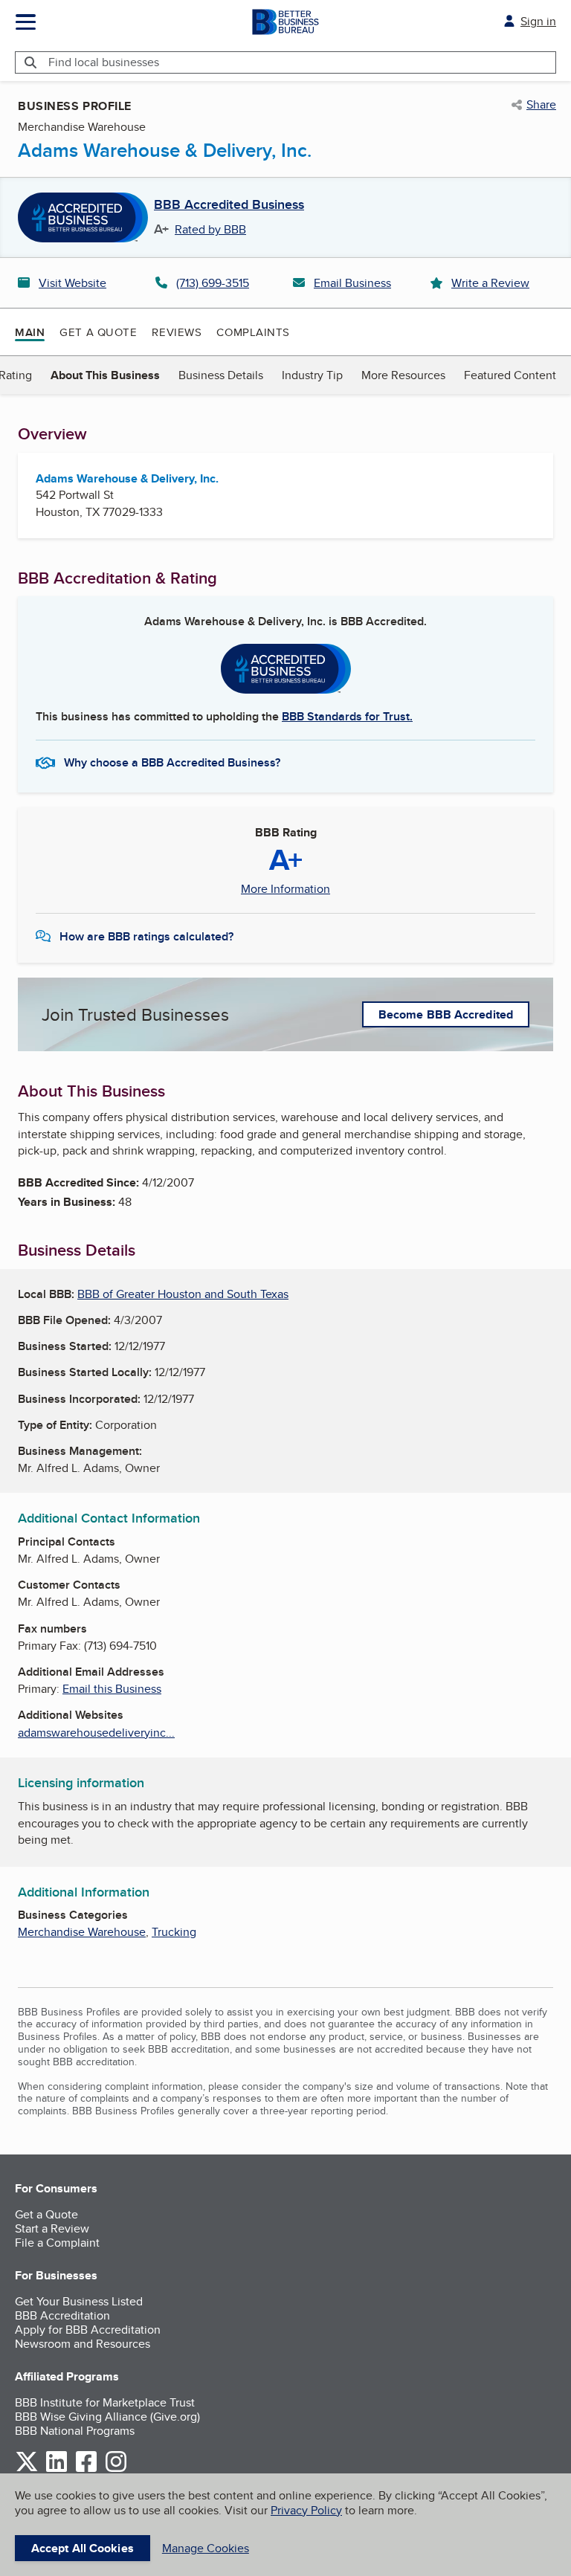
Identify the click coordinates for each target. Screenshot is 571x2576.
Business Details (221, 375)
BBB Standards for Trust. (347, 716)
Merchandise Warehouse (82, 1932)
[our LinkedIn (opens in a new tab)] (57, 2469)
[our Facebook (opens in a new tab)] (86, 2469)
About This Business (105, 375)
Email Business (352, 283)
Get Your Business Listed (79, 2301)
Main (30, 332)
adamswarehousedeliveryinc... (96, 1733)
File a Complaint (57, 2243)
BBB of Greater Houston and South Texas (183, 1294)
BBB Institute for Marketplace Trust (105, 2402)
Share (541, 105)
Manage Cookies (206, 2548)
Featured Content (510, 375)
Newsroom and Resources (83, 2344)
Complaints (253, 332)
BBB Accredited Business (229, 205)
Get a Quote (98, 332)
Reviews (177, 332)
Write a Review (490, 283)
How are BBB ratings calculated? (146, 936)
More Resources (403, 375)
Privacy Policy (306, 2510)
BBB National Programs (75, 2431)
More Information (285, 889)
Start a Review (52, 2228)
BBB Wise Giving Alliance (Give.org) (107, 2417)
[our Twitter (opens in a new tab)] (27, 2469)
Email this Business (112, 1689)
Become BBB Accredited (446, 1014)
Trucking (174, 1932)
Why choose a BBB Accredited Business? (172, 762)
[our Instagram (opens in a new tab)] (116, 2469)
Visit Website (72, 283)
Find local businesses (104, 62)
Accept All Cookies (83, 2548)
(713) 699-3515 (213, 283)
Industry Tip (312, 375)
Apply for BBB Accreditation (88, 2330)
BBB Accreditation (62, 2315)
